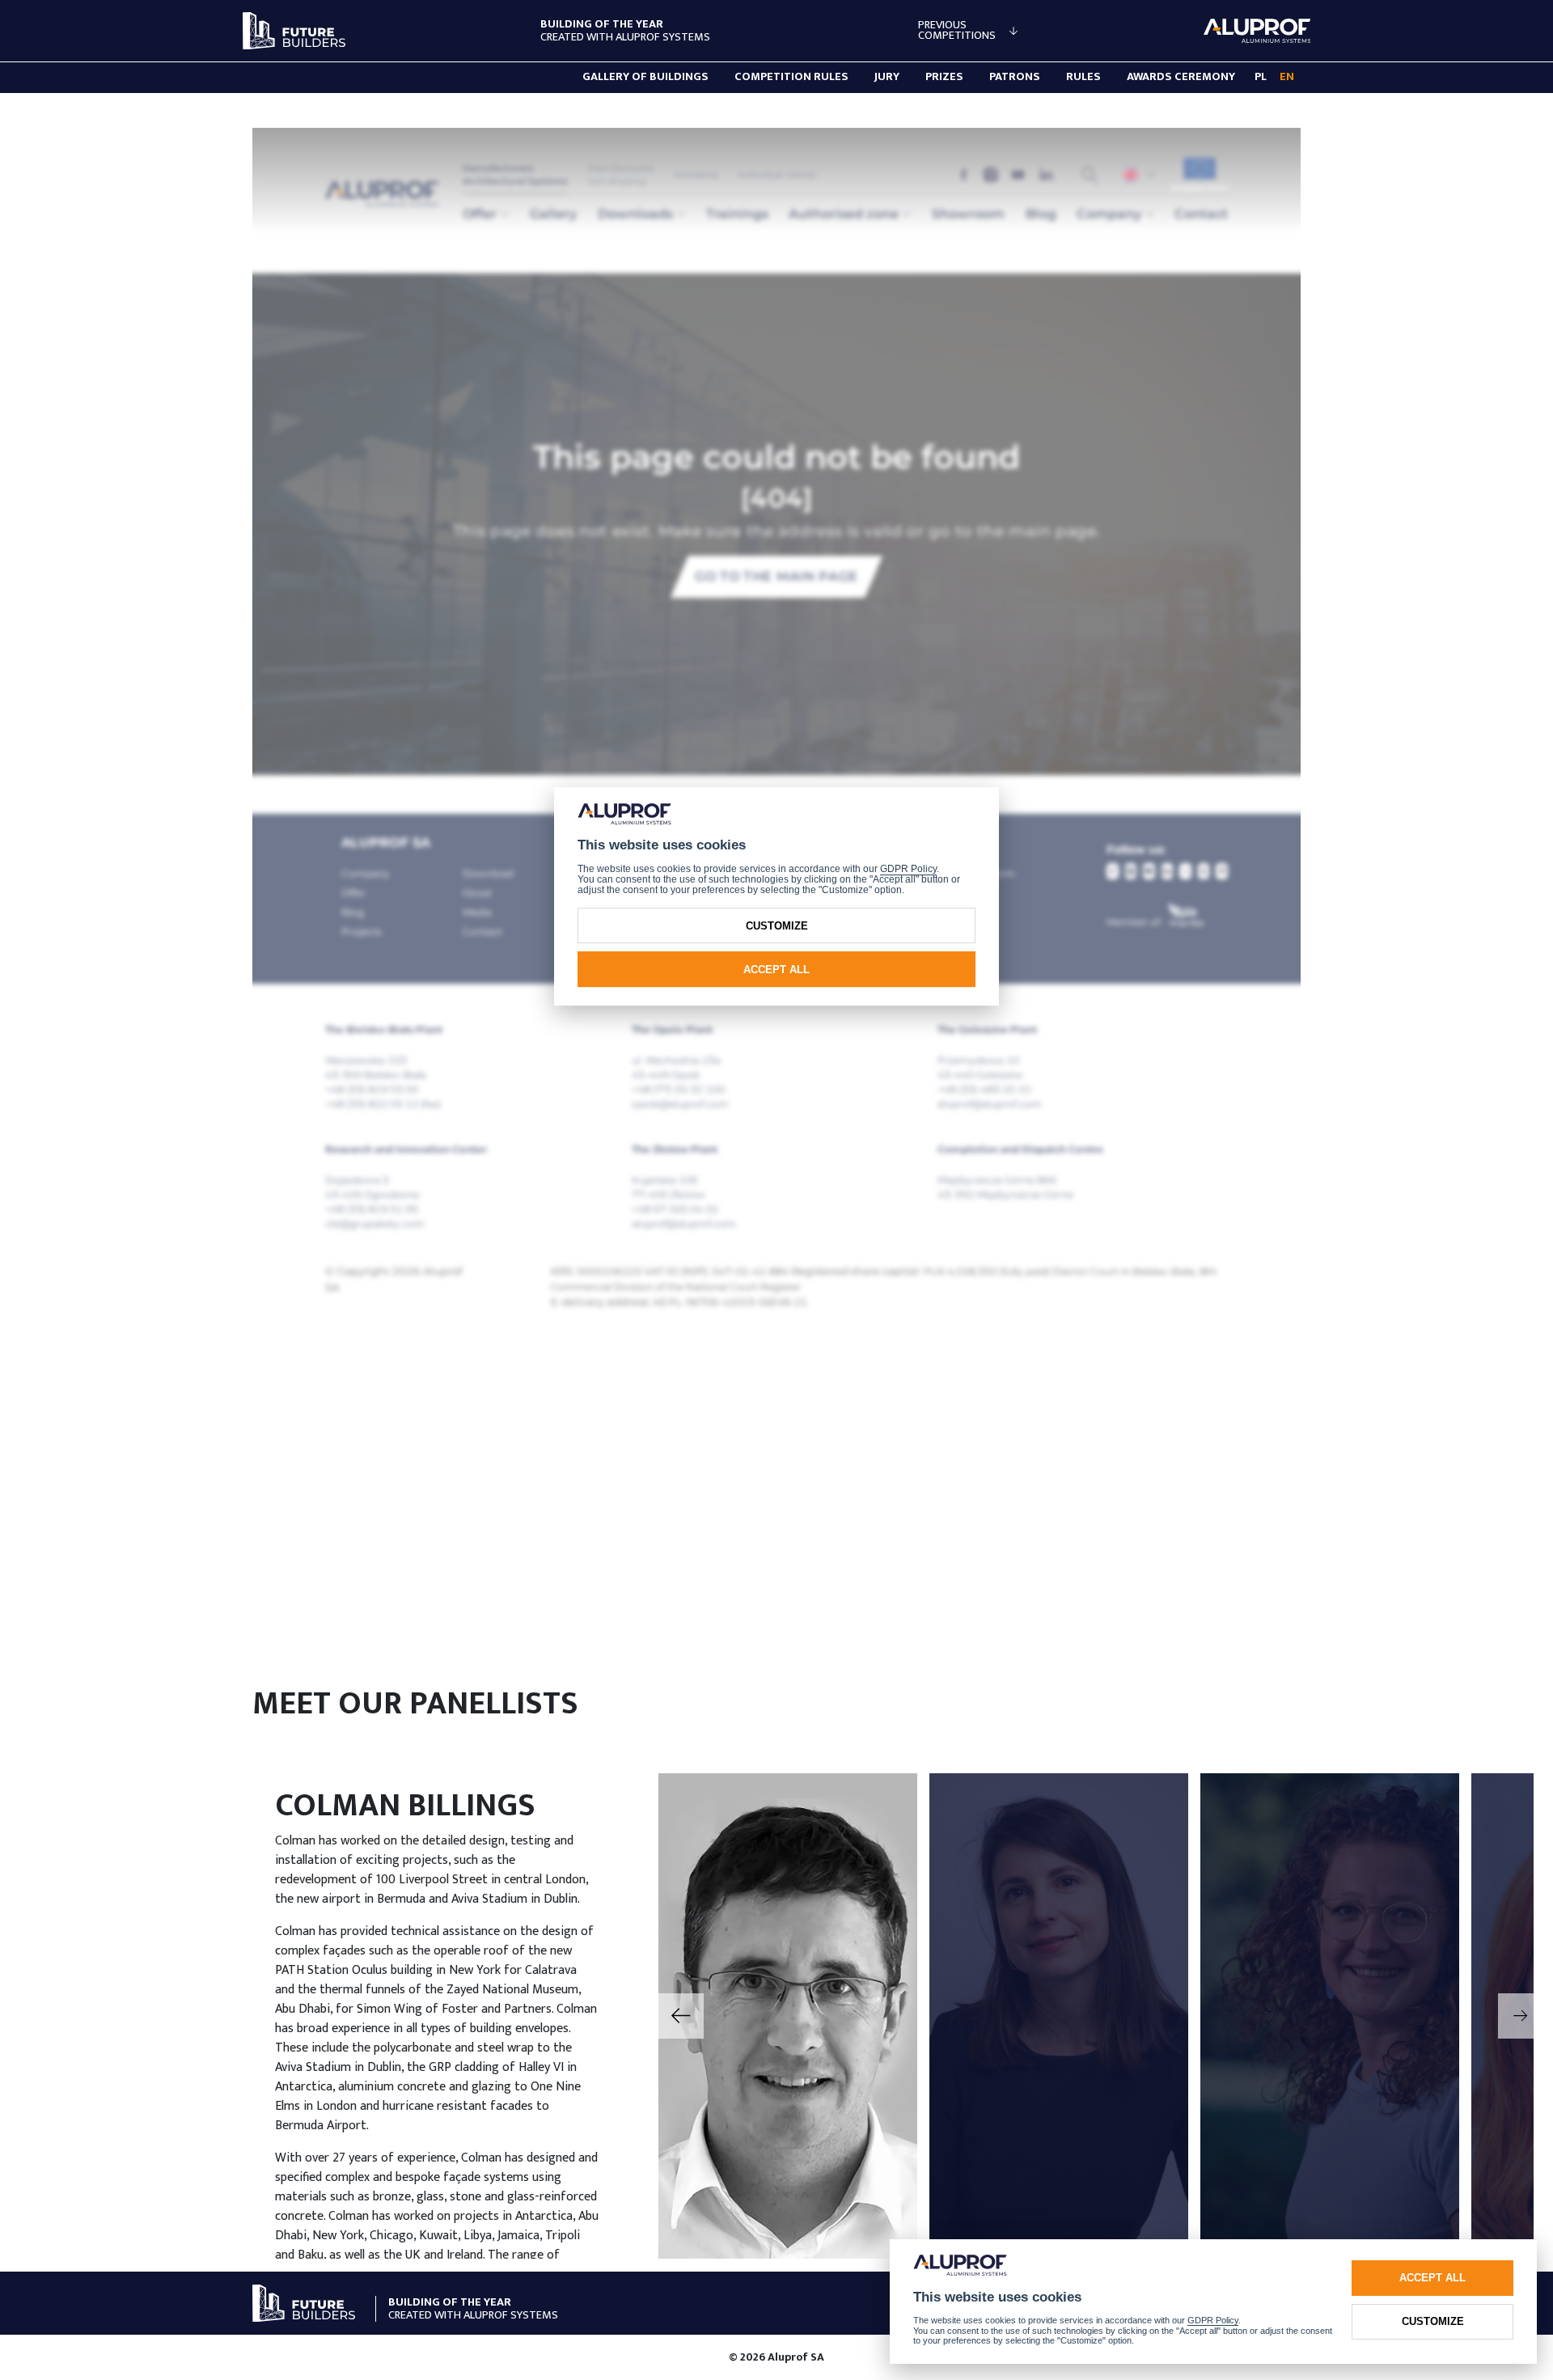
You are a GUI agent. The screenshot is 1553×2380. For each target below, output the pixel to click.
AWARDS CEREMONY (1181, 77)
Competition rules (791, 77)
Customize (1433, 2321)
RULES (1083, 77)
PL (1261, 77)
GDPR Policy (1213, 2320)
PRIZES (944, 77)
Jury (887, 77)
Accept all (1432, 2278)
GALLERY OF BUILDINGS (645, 77)
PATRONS (1015, 77)
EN (1287, 77)
